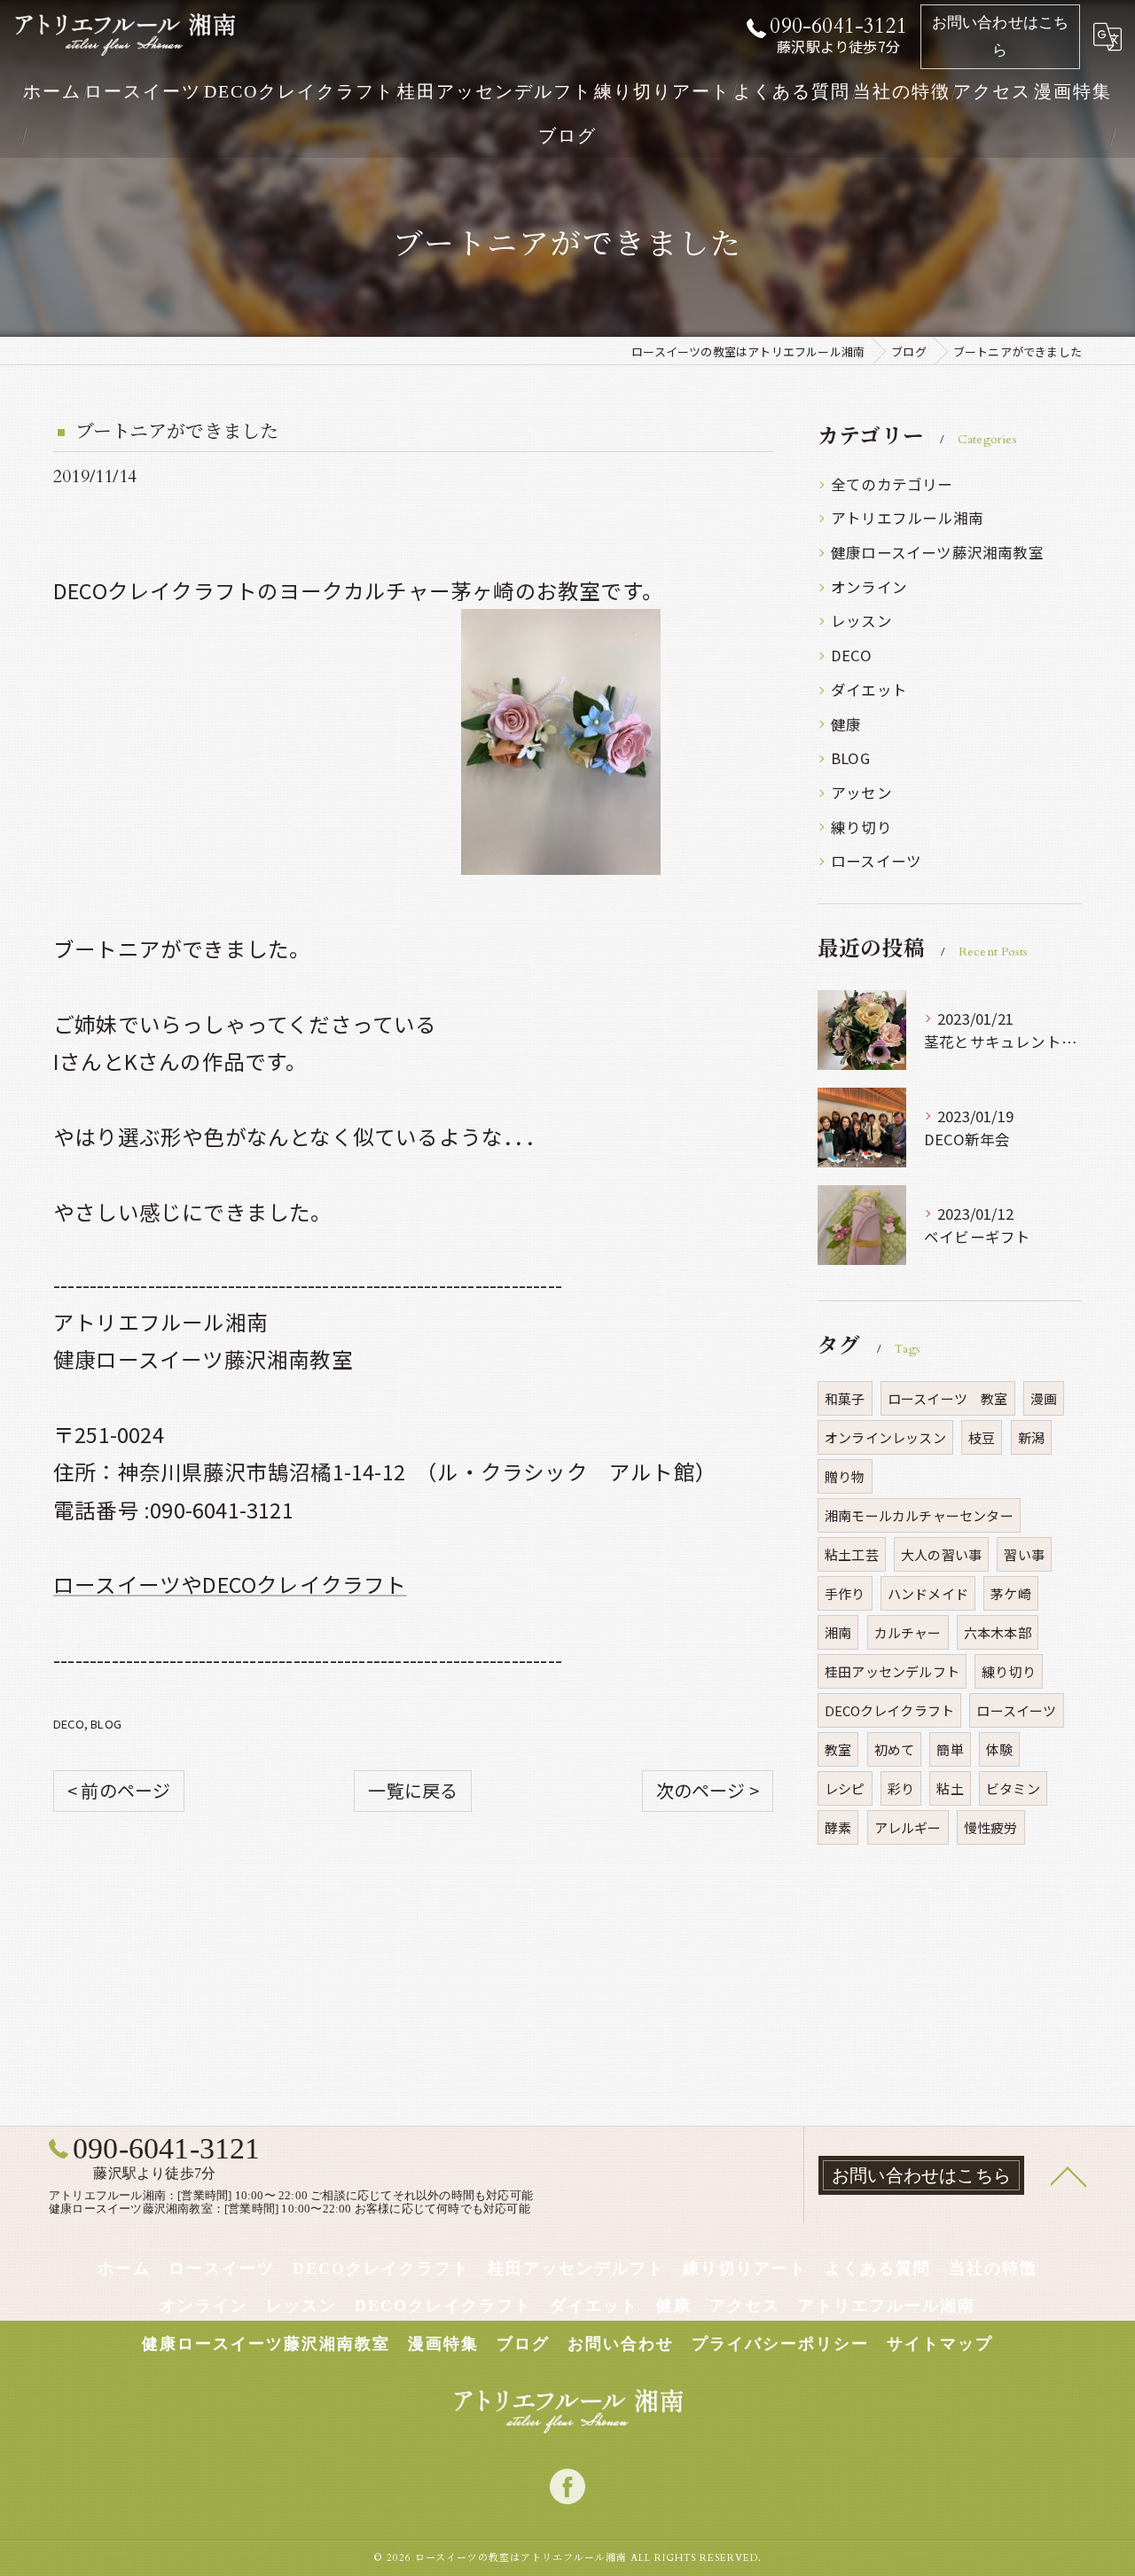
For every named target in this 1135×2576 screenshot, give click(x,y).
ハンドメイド (928, 1593)
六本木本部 (998, 1632)
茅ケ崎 (1011, 1593)
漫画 (1044, 1398)
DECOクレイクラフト (889, 1710)
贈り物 (845, 1476)
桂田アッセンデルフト (892, 1671)
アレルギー (908, 1827)
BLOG (106, 1724)
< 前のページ (119, 1790)
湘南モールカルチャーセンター (919, 1515)
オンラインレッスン (885, 1437)
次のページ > (708, 1790)
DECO (69, 1724)
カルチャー (908, 1632)
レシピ (845, 1788)
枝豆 (982, 1437)
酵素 (838, 1827)
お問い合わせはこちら (1001, 36)
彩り (901, 1788)
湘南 (838, 1632)
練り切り (861, 827)
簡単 (950, 1749)
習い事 (1024, 1554)
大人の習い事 (941, 1554)
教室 (838, 1749)
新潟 (1031, 1437)
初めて (895, 1749)
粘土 (950, 1788)
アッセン (861, 792)
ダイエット (869, 690)
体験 (999, 1749)
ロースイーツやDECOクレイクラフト (230, 1584)
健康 (846, 724)
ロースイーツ (876, 861)
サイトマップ (940, 2344)
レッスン (861, 621)
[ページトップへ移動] (1068, 2175)
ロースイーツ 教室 (948, 1398)
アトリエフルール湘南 (907, 518)
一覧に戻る (413, 1790)
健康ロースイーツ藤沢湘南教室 (937, 552)
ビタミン (1013, 1788)
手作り (845, 1593)
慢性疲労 (991, 1827)
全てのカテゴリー (892, 484)
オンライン (869, 587)
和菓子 (845, 1398)
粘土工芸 (852, 1554)
